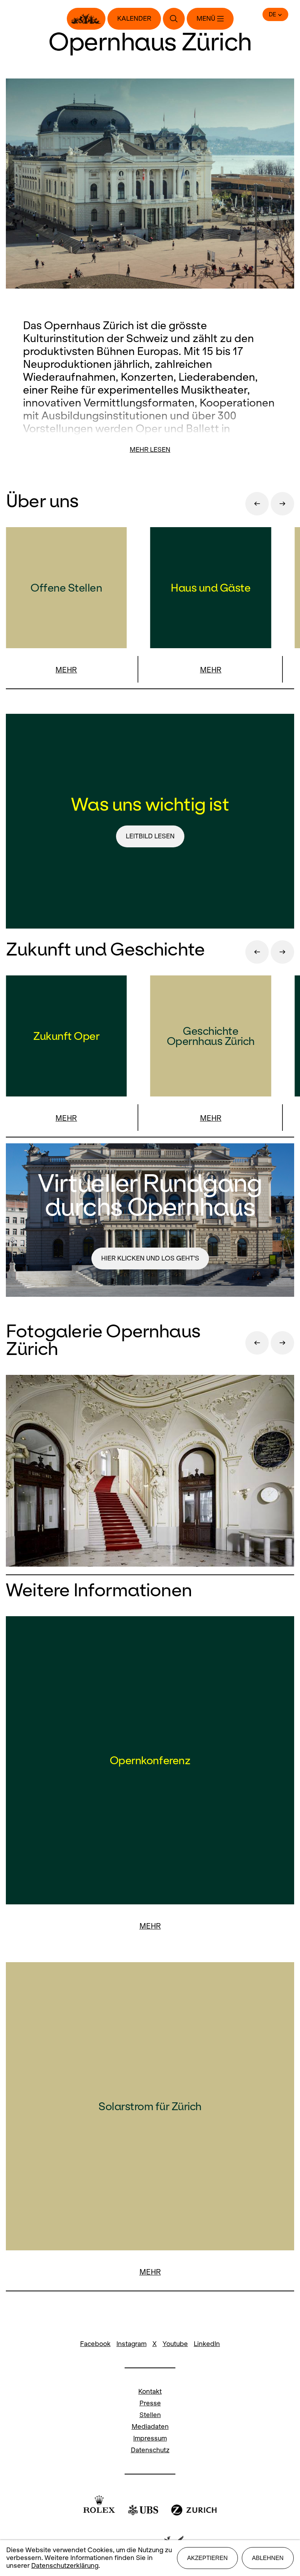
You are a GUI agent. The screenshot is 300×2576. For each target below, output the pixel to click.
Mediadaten (150, 2427)
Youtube (175, 2344)
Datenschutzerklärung (65, 2566)
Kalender (134, 19)
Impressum (150, 2438)
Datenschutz (150, 2450)
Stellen (150, 2415)
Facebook (95, 2344)
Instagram (131, 2344)
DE (272, 14)
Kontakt (150, 2391)
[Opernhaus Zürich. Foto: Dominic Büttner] (150, 1472)
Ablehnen (268, 2558)
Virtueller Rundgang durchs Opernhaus (150, 1195)
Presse (150, 2403)
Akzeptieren (207, 2558)
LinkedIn (207, 2344)
